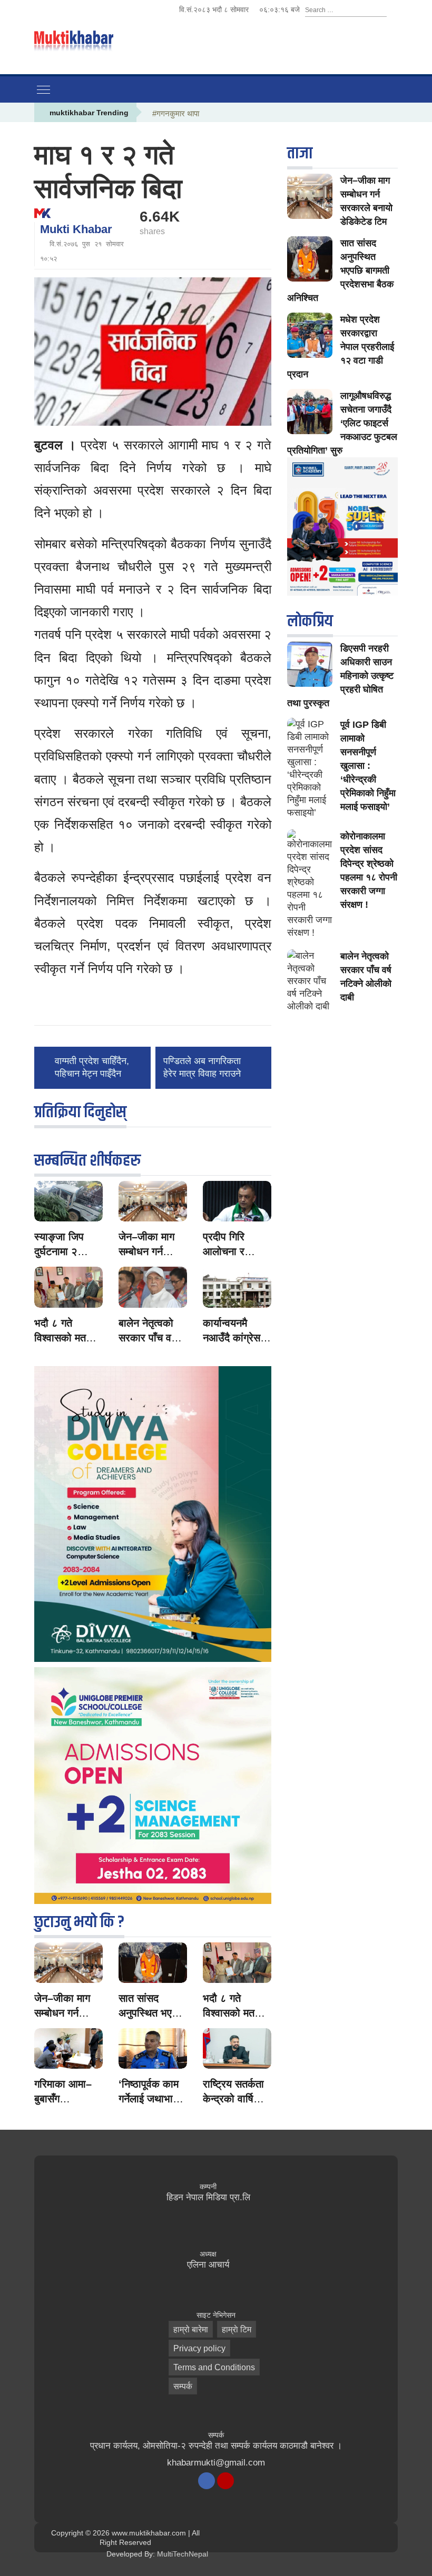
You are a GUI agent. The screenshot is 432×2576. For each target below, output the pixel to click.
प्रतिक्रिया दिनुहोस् (80, 1112)
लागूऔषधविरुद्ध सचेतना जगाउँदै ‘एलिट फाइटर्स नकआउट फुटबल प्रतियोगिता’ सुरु (342, 423)
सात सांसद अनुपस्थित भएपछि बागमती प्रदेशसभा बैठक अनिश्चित (340, 270)
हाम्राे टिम (237, 2329)
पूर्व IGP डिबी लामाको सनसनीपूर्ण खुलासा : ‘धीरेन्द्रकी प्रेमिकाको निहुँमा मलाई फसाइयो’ (368, 766)
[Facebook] (207, 2481)
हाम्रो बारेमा (191, 2329)
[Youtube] (225, 2481)
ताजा (300, 153)
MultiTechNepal (183, 2554)
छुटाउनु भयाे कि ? (79, 1922)
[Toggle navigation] (43, 89)
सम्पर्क (183, 2386)
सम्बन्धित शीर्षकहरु (87, 1161)
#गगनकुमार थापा (176, 113)
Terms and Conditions (214, 2367)
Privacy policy (199, 2348)
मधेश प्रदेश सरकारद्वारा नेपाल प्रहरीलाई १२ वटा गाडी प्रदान (341, 347)
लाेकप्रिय (310, 621)
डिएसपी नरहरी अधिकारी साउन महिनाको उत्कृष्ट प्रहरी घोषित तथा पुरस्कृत (340, 676)
